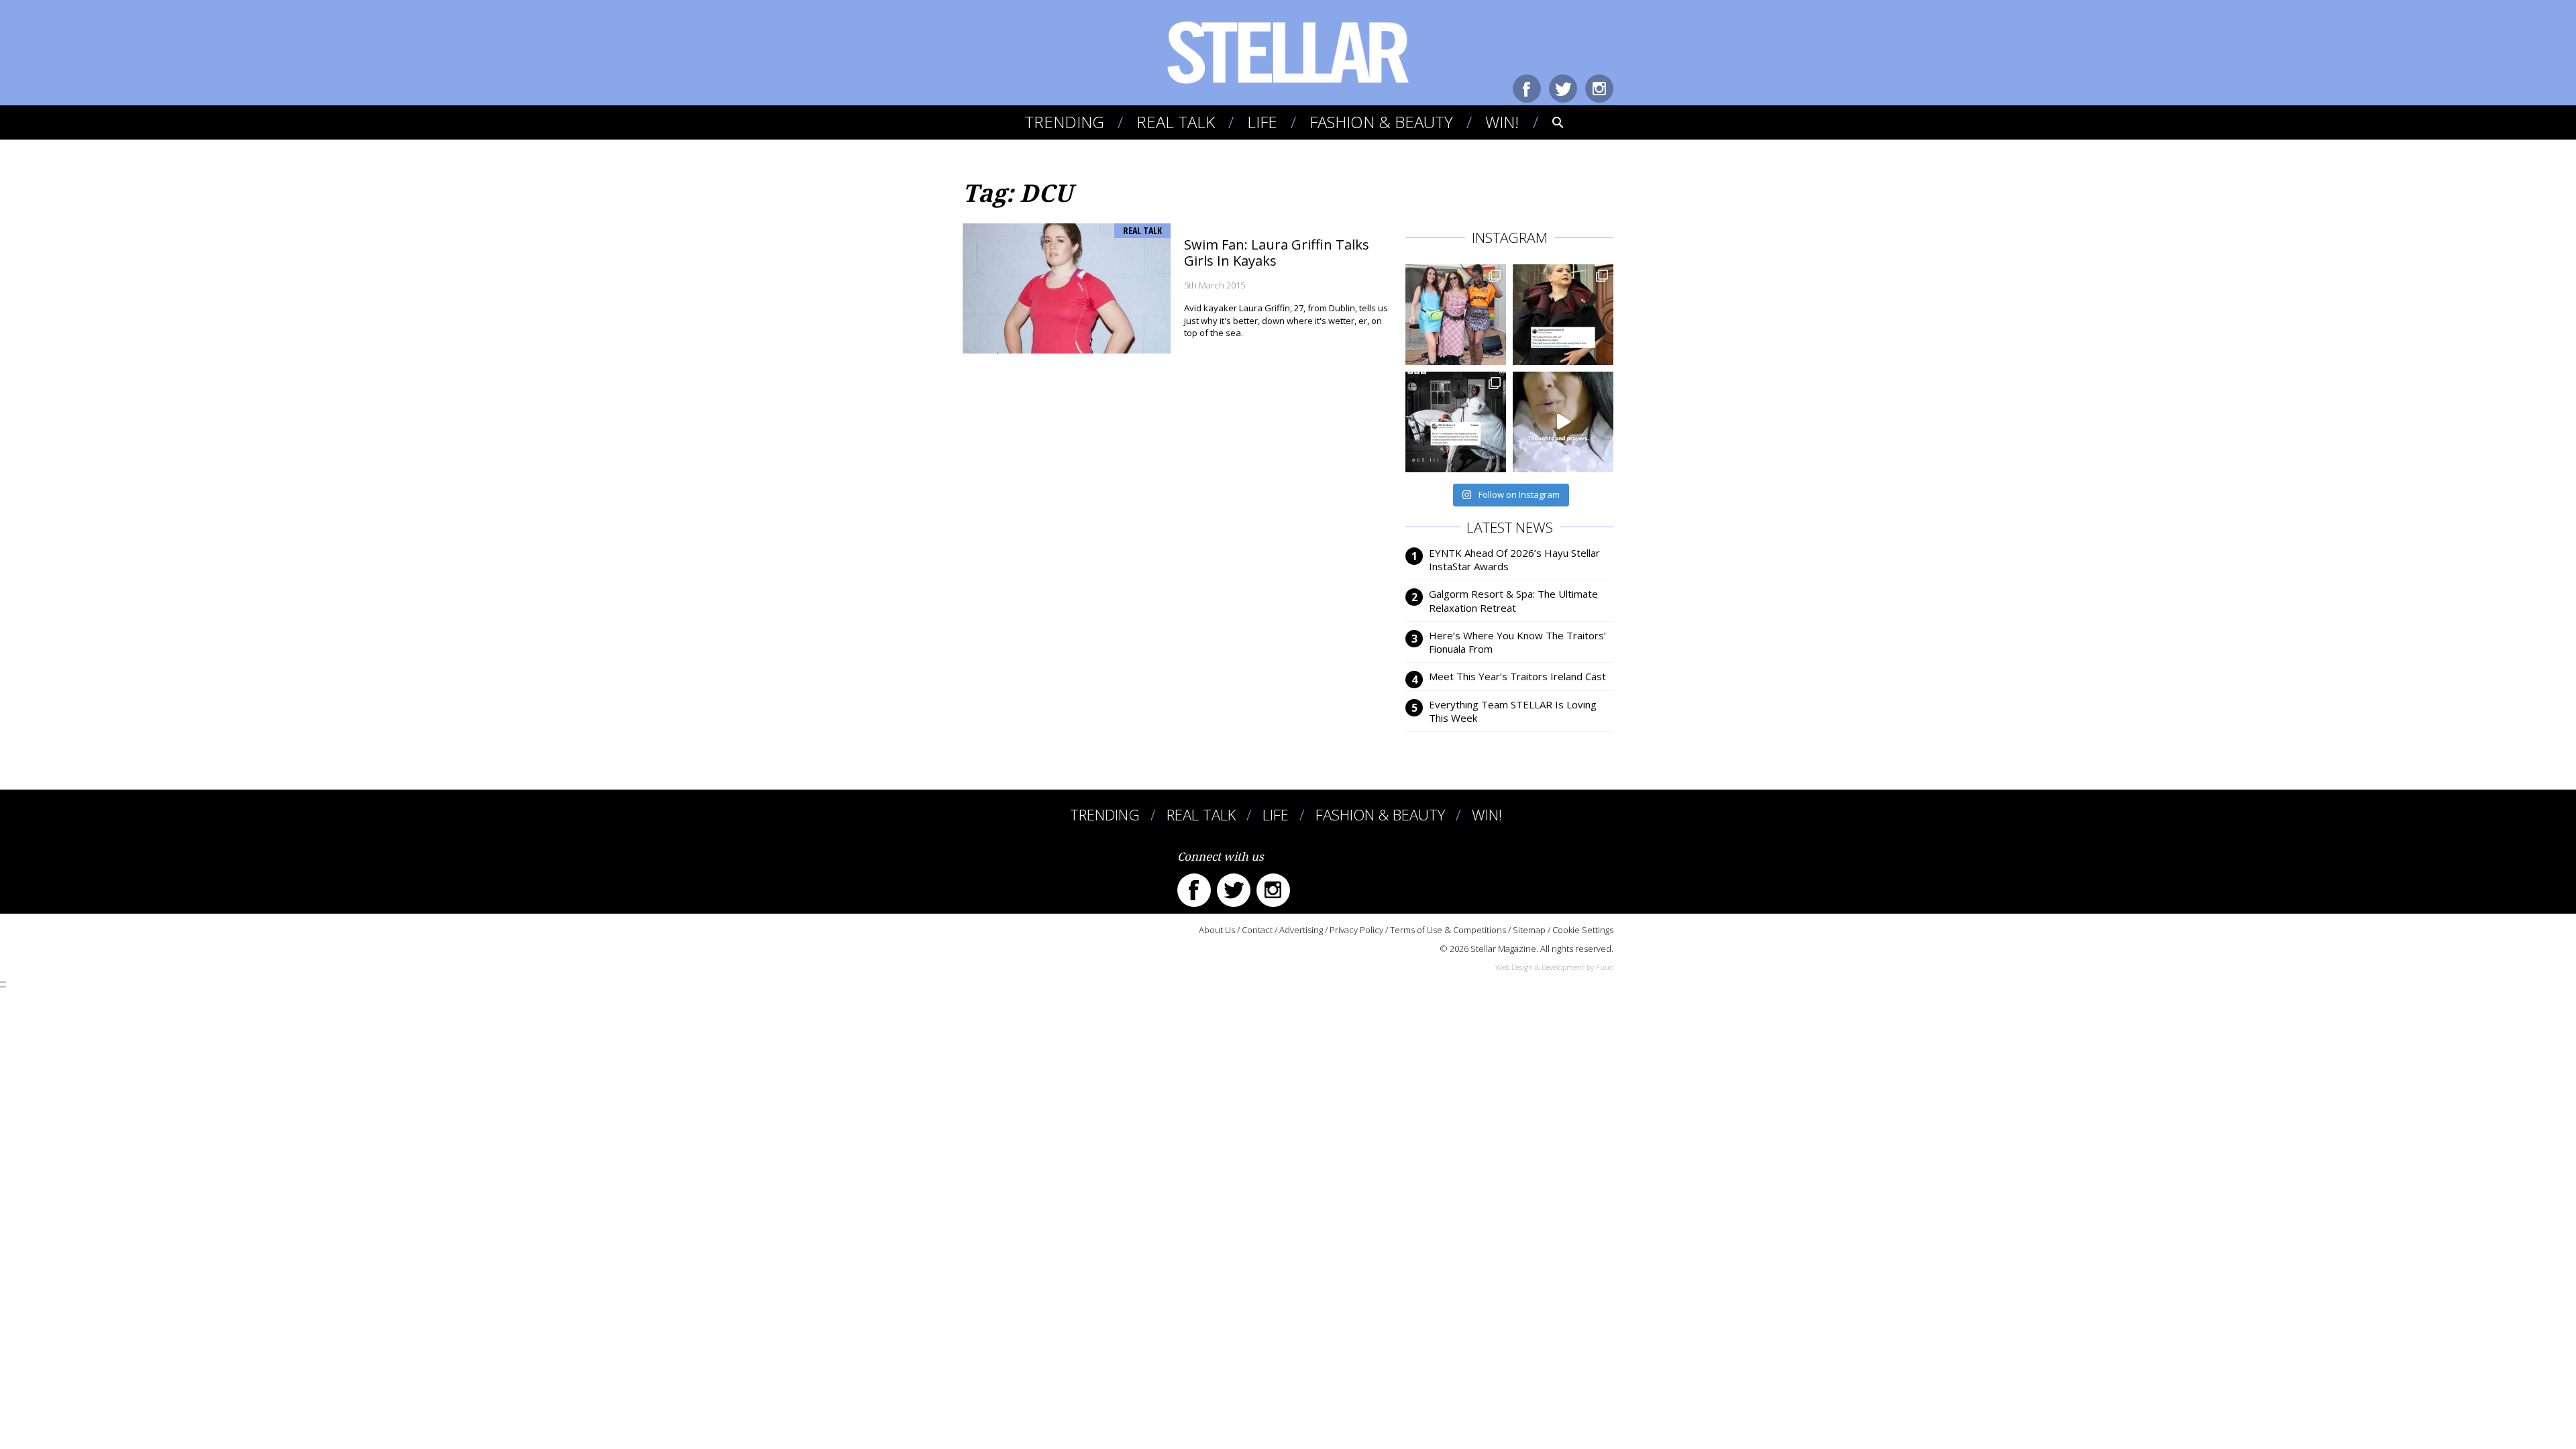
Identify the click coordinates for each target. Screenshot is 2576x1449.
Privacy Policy (1356, 930)
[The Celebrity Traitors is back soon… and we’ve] (1563, 422)
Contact (1257, 930)
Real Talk (1176, 122)
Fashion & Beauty (1381, 122)
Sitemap (1529, 930)
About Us (1217, 930)
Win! (1502, 122)
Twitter (1563, 89)
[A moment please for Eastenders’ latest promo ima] (1456, 422)
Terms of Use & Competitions (1448, 930)
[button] (1549, 122)
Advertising (1301, 930)
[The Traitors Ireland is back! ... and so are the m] (1563, 315)
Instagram (1599, 89)
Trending (1064, 122)
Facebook (1527, 89)
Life (1262, 122)
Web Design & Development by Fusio (1554, 967)
